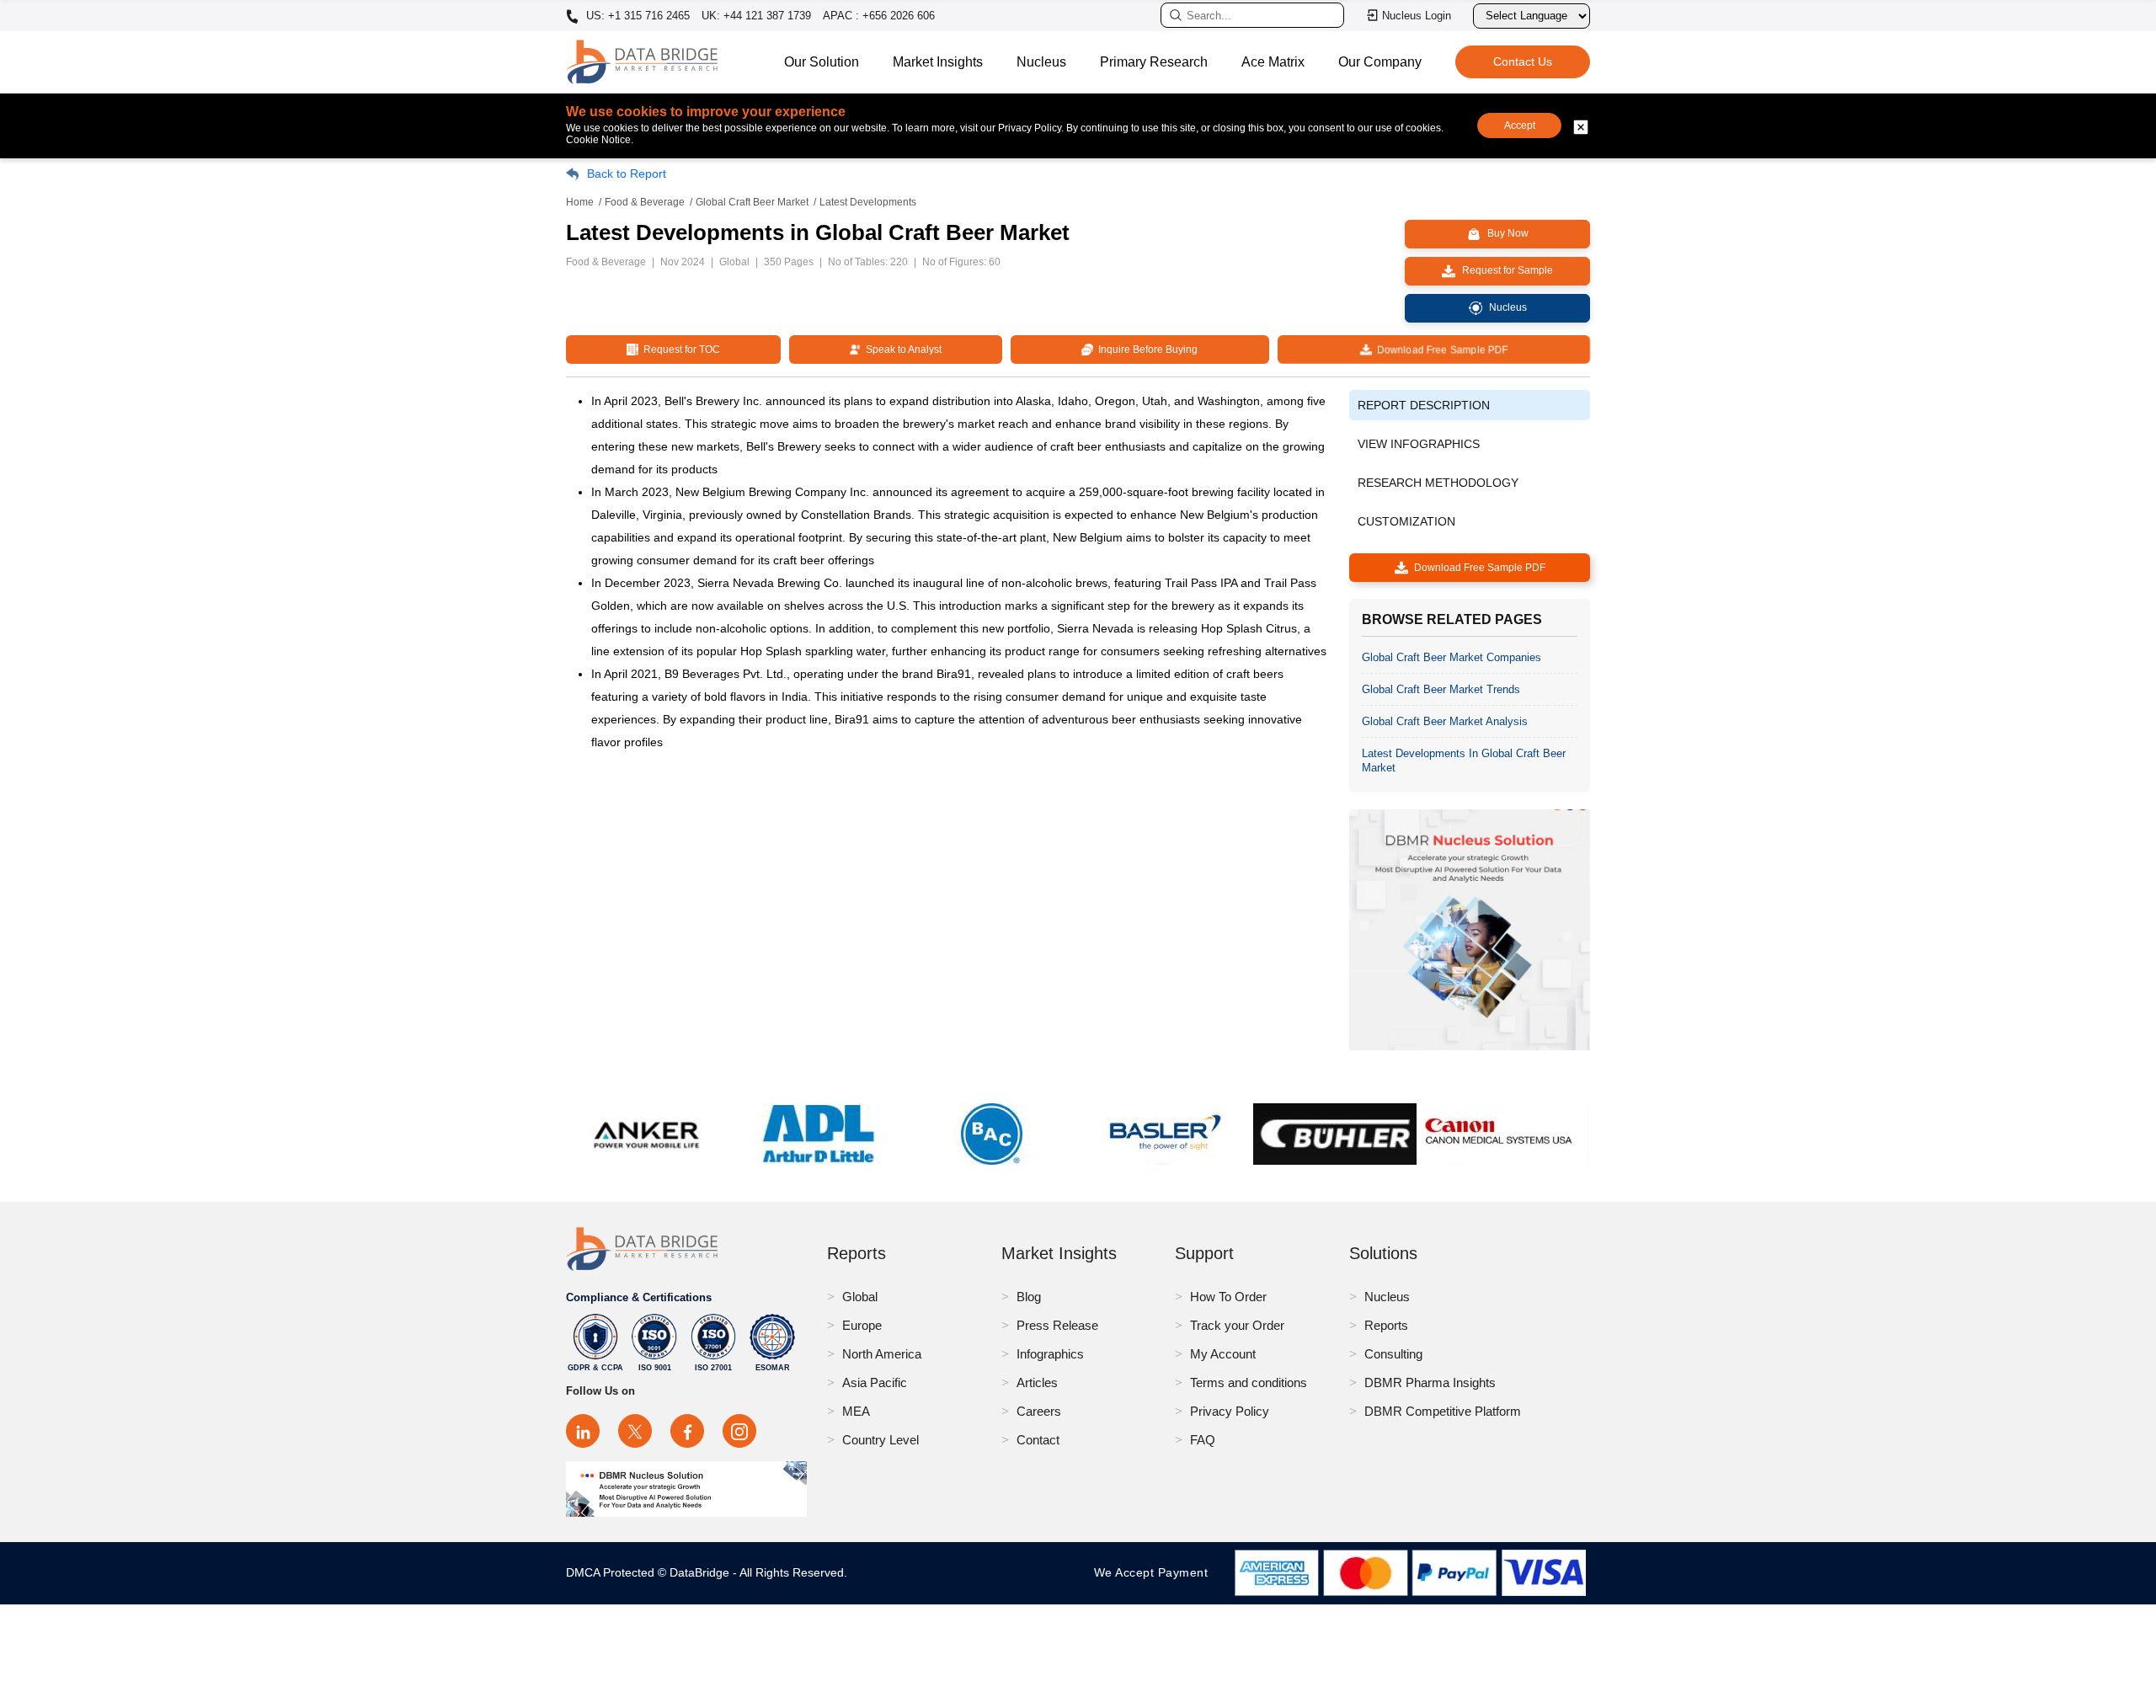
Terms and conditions (1249, 1382)
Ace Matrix (1273, 62)
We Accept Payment (1155, 1572)
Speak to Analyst (901, 350)
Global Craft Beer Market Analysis (1445, 721)
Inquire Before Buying (1145, 350)
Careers (1039, 1411)
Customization (1406, 521)
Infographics (1050, 1354)
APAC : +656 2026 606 (879, 16)
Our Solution (822, 62)
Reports (1386, 1325)
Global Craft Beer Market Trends (1441, 689)
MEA (856, 1411)
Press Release (1057, 1325)
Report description (1424, 405)
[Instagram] (739, 1431)
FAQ (1203, 1440)
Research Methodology (1438, 483)
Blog (1029, 1297)
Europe (862, 1325)
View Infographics (1419, 444)
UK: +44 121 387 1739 (756, 16)
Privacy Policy (1230, 1411)
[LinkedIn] (583, 1431)
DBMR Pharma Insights (1430, 1382)
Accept (1520, 125)
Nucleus (1041, 62)
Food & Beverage (645, 202)
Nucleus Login (1417, 16)
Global (860, 1297)
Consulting (1393, 1354)
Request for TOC (679, 350)
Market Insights (938, 62)
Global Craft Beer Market (752, 202)
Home (580, 202)
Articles (1037, 1382)
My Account (1223, 1354)
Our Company (1380, 62)
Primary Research (1154, 62)
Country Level (881, 1440)
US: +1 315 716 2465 (636, 16)
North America (882, 1354)
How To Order (1228, 1297)
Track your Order (1237, 1325)
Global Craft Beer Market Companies (1452, 657)
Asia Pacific (875, 1382)
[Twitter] (635, 1431)
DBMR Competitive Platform (1443, 1411)
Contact (1038, 1440)
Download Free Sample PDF (1439, 350)
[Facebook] (687, 1431)
